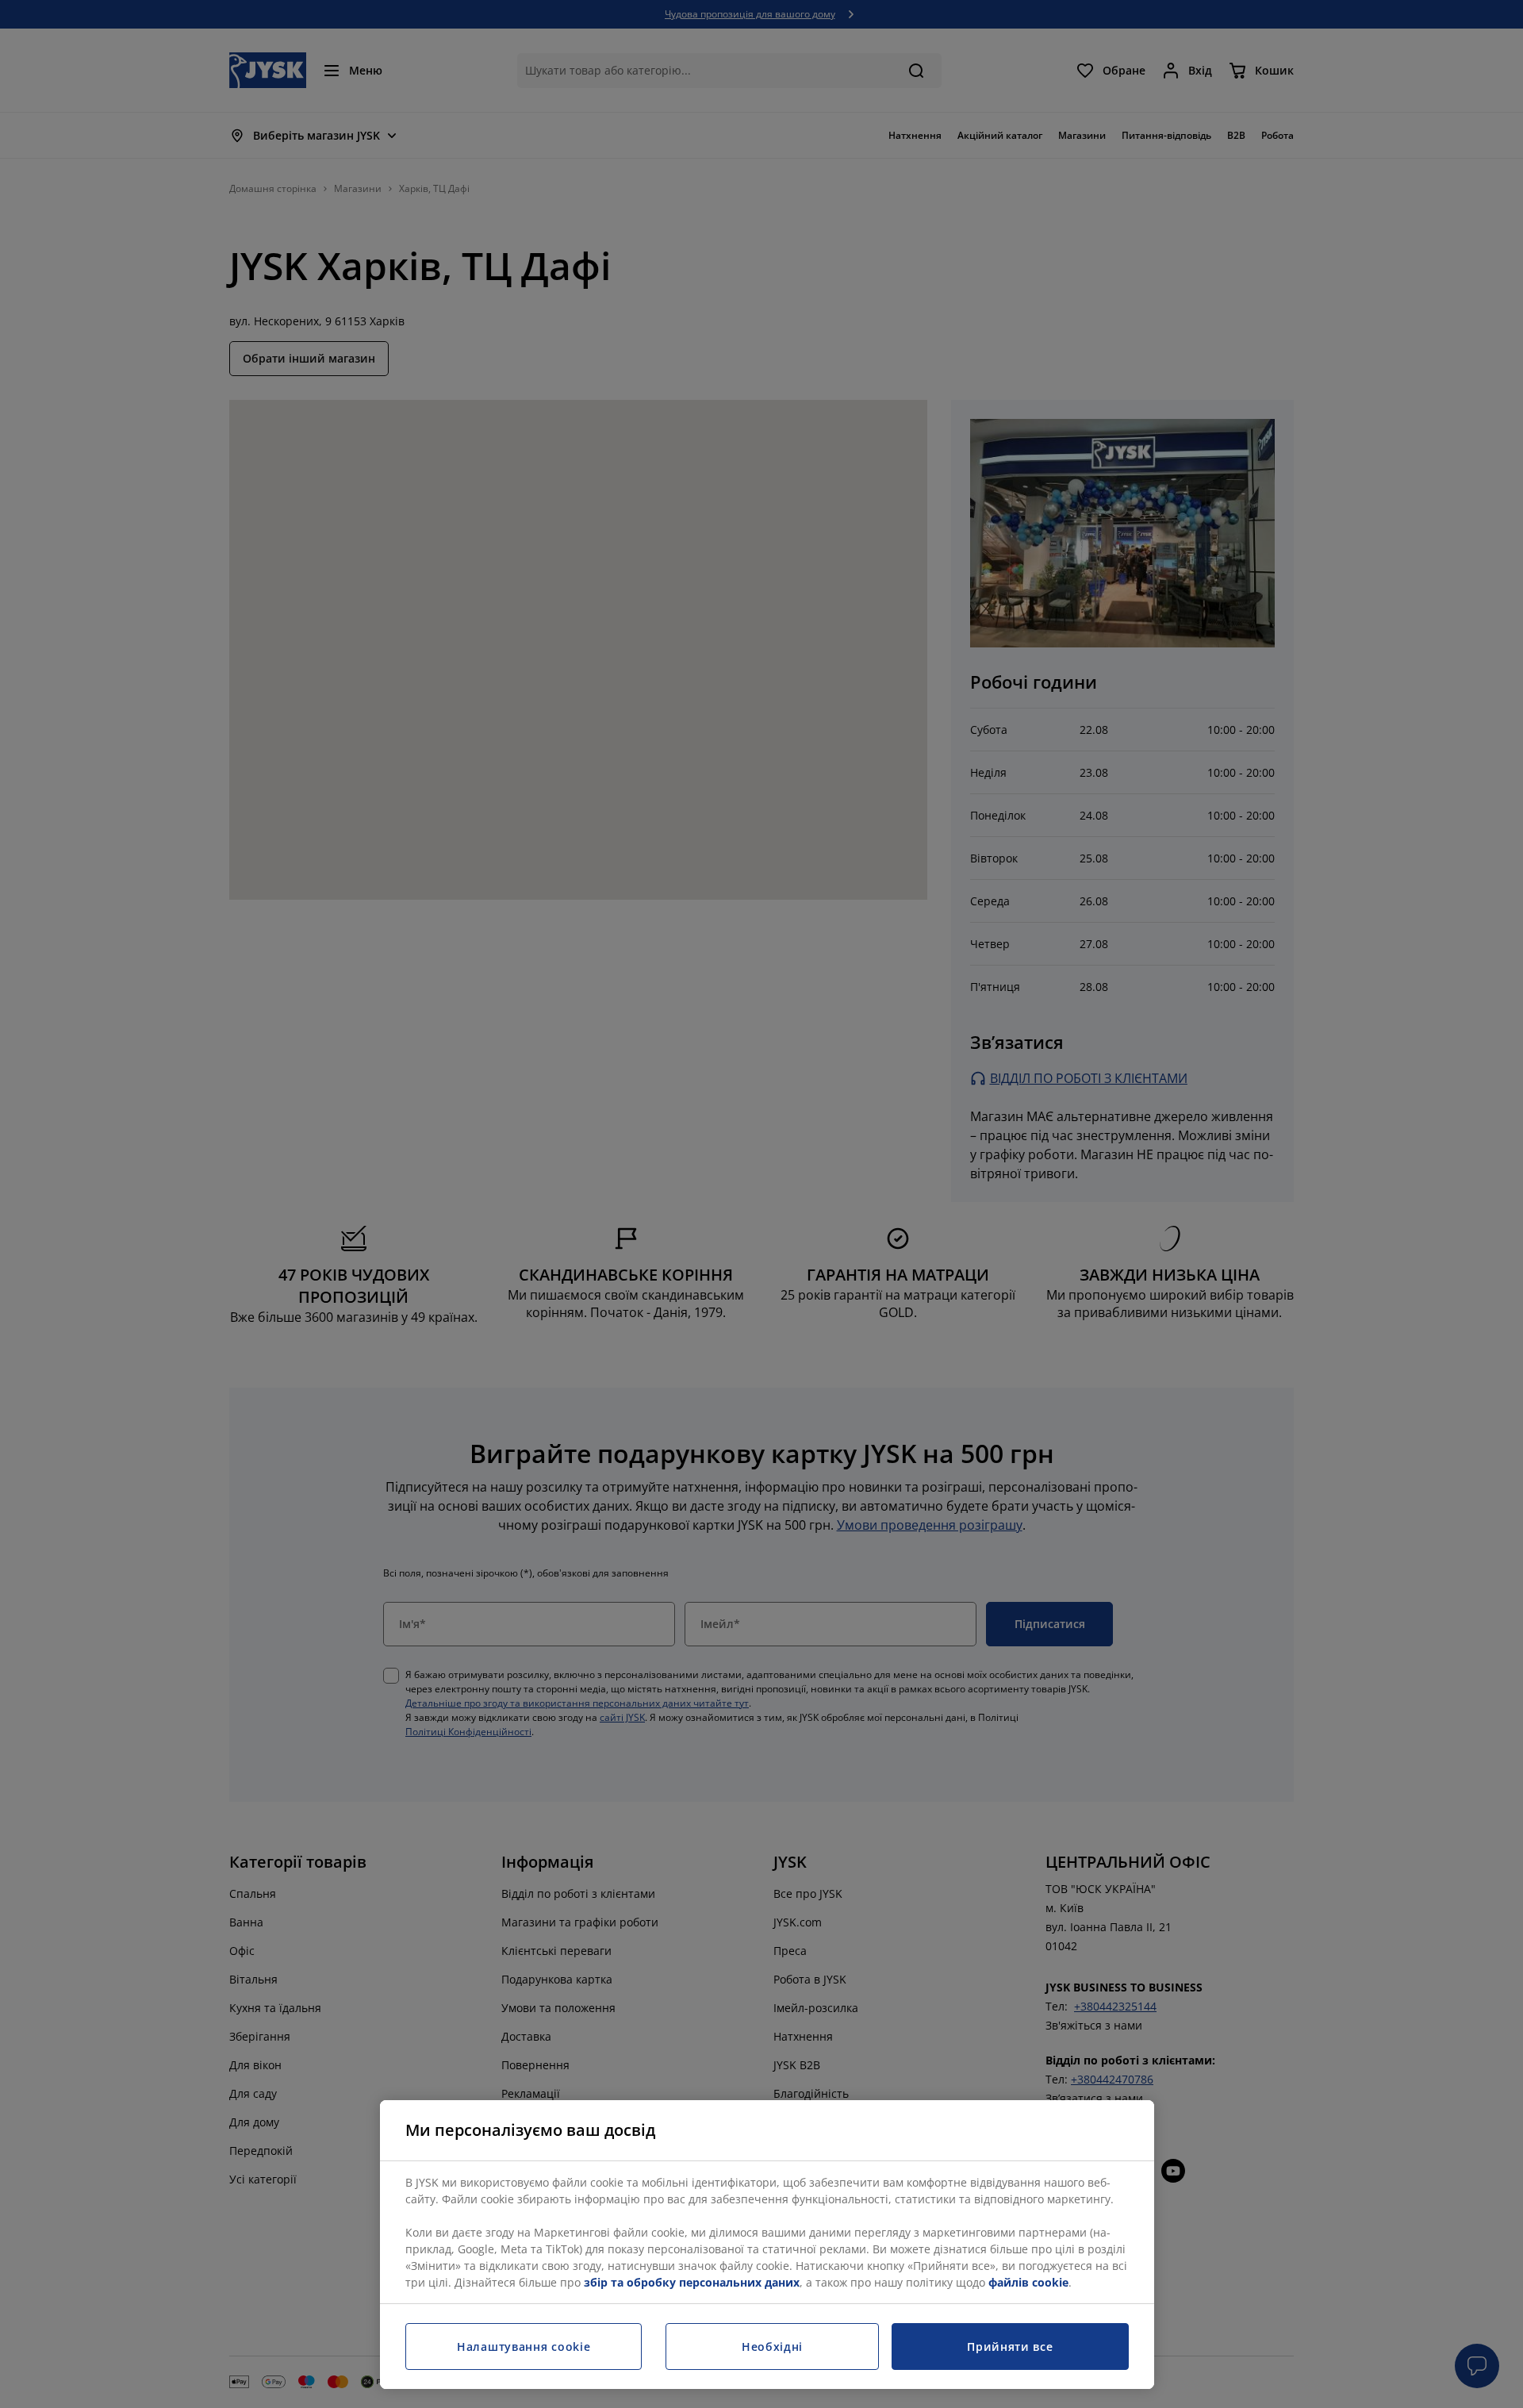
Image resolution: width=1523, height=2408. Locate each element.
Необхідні (772, 2347)
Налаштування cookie (524, 2347)
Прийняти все (1010, 2347)
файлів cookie (1028, 2282)
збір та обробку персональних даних (692, 2282)
